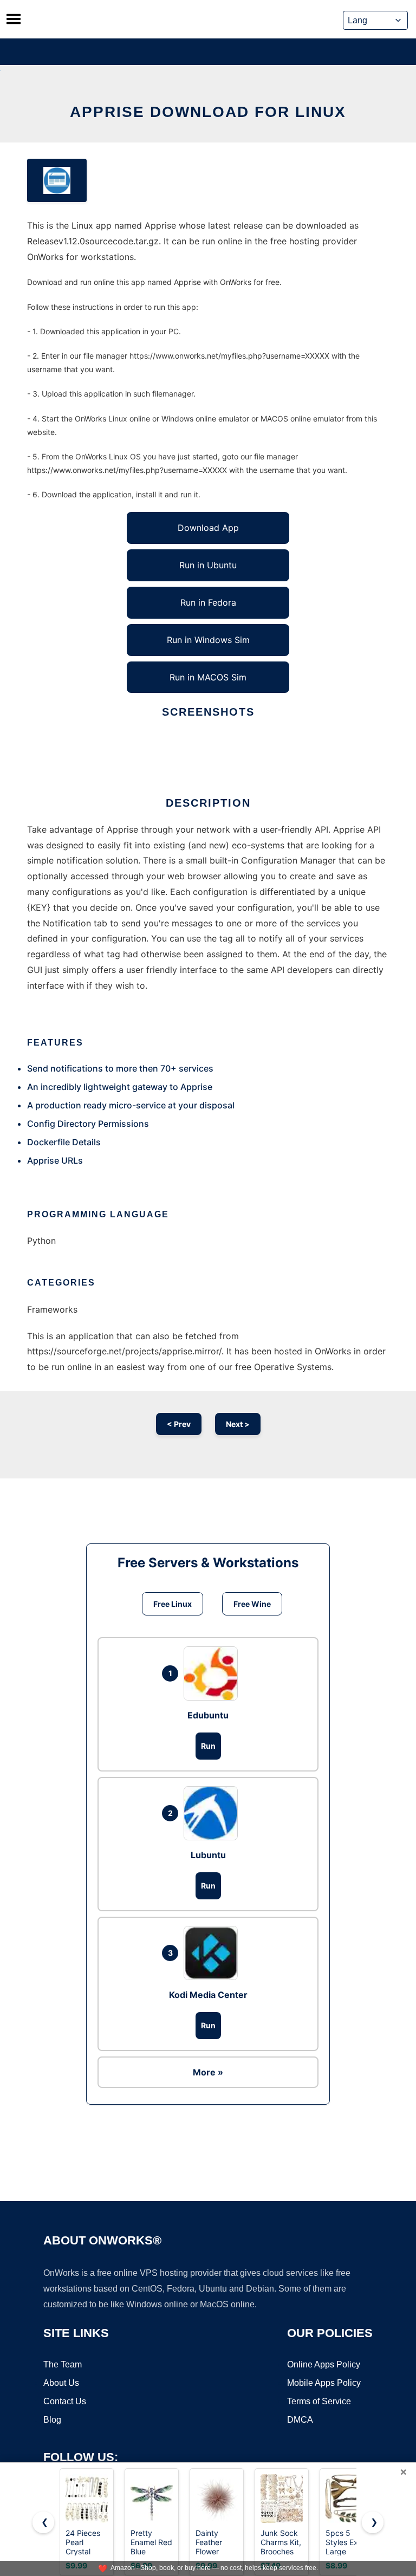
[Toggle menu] (14, 19)
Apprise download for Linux (208, 112)
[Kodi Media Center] (213, 1953)
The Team (63, 2364)
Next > (238, 1424)
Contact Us (65, 2401)
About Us (61, 2383)
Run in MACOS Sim (208, 677)
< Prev (179, 1424)
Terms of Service (319, 2401)
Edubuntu (208, 1715)
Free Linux (173, 1604)
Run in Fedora (208, 602)
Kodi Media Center (208, 1995)
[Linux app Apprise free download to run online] (57, 180)
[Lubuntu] (213, 1813)
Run (208, 1746)
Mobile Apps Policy (324, 2383)
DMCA (300, 2420)
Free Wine (252, 1604)
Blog (52, 2420)
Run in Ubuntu (208, 565)
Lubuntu (208, 1855)
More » (208, 2072)
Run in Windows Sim (208, 640)
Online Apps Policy (324, 2364)
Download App (208, 528)
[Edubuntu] (213, 1673)
